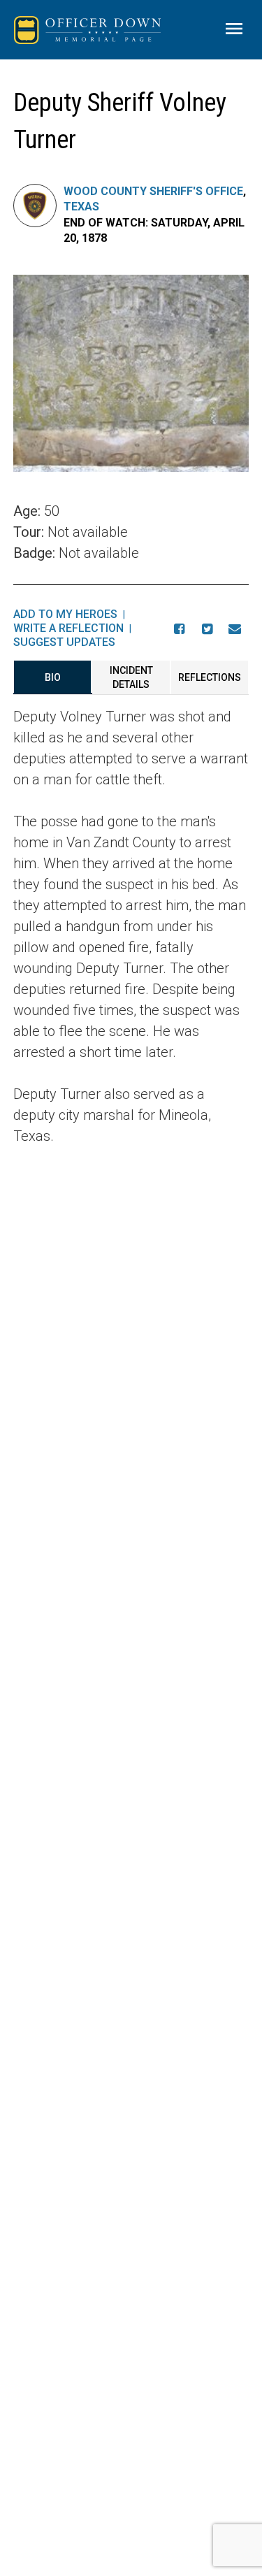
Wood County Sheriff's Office (153, 191)
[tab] (53, 677)
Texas (81, 207)
